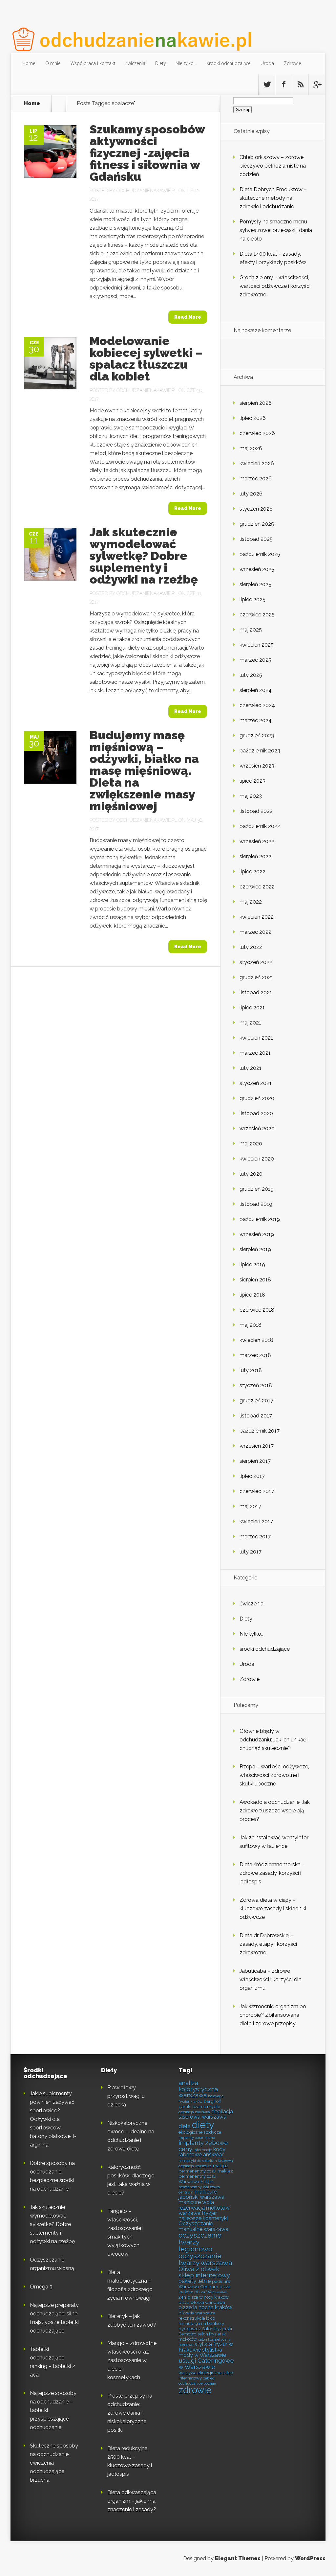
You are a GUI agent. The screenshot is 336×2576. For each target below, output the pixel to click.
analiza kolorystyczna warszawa (198, 2089)
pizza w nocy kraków (208, 2297)
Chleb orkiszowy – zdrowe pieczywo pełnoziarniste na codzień (273, 166)
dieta (185, 2126)
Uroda (267, 63)
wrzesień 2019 (257, 1234)
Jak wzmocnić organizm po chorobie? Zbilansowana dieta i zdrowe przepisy (273, 2015)
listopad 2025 (256, 539)
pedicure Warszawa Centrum (204, 2284)
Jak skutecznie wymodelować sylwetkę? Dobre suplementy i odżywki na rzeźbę (144, 556)
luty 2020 (251, 1174)
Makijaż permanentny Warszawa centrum (199, 2187)
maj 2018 (251, 1325)
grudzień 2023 (257, 736)
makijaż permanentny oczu (203, 2168)
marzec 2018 (255, 1355)
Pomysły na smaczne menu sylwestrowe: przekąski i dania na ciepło (276, 230)
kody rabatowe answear (202, 2152)
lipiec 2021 (252, 1008)
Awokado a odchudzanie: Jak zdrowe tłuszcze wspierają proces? (275, 1811)
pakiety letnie (195, 2281)
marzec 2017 (255, 1537)
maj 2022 (251, 902)
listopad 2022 (256, 811)
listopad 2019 (256, 1204)
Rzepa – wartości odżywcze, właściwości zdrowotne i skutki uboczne (274, 1775)
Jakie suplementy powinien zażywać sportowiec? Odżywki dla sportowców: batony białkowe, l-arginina (53, 2119)
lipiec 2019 (252, 1265)
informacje (203, 2150)
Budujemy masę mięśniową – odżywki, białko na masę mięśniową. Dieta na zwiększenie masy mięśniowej (144, 770)
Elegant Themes (238, 2558)
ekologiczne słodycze (200, 2132)
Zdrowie (293, 63)
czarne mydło (206, 2106)
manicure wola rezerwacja (196, 2205)
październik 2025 (260, 554)
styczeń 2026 (256, 509)
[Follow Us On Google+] (317, 84)
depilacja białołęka (194, 2112)
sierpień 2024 (256, 690)
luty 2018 (251, 1370)
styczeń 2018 (256, 1385)
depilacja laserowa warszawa (206, 2114)
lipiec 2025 (252, 599)
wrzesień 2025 (257, 569)
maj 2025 (251, 630)
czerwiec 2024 (257, 705)
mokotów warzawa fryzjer (204, 2210)
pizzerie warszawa (197, 2313)
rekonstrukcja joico (197, 2318)
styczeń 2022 (256, 962)
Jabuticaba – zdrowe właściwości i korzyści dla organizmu (271, 1979)
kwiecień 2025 (257, 645)
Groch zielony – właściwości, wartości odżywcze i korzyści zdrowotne (275, 286)
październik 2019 (260, 1219)
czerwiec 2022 (257, 887)
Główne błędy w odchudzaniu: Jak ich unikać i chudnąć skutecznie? (274, 1740)
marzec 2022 (255, 932)
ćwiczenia (135, 63)
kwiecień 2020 (257, 1159)
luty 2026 (251, 494)
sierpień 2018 (255, 1280)
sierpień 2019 (255, 1249)
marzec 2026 (256, 479)
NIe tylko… (186, 63)
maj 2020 (251, 1144)
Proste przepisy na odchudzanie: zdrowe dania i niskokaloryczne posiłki (130, 2413)
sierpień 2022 (255, 856)
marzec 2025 (255, 660)
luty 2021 (251, 1068)
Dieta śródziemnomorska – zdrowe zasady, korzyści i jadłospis (272, 1873)
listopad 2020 (256, 1113)
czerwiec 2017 (257, 1491)
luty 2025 (251, 675)
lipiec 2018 (252, 1295)
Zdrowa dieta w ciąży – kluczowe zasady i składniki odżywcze (273, 1909)
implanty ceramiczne (197, 2138)
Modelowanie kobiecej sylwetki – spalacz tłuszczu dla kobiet (146, 358)
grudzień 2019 (257, 1189)
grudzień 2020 (257, 1098)
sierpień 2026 (256, 403)
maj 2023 (251, 796)
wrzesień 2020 (257, 1128)
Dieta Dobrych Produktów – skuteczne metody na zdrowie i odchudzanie (273, 198)
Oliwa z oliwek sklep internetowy (204, 2272)
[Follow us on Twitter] (267, 84)
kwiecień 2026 (257, 463)
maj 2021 (250, 1023)
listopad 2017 (256, 1416)
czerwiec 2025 (257, 615)
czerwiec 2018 (257, 1310)
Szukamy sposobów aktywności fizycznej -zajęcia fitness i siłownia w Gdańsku (147, 153)
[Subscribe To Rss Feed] (300, 84)
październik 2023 (260, 751)
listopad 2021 (256, 992)
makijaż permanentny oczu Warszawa (206, 2176)
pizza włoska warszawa (202, 2302)
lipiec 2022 (252, 872)
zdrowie (195, 2390)
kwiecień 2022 (257, 917)
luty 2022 (251, 947)
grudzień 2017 (256, 1401)
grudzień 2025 (257, 524)
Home (29, 63)
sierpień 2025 (255, 584)
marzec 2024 (256, 720)
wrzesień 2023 (257, 766)
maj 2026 (251, 448)
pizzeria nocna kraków (205, 2307)
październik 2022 (260, 826)
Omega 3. (42, 2287)
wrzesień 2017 (257, 1446)
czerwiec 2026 (257, 433)
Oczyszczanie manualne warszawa (203, 2226)
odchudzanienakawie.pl (147, 191)
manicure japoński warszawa (201, 2194)
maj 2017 (250, 1506)
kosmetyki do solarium (198, 2161)
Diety (160, 63)
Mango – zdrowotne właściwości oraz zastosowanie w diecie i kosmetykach (132, 2360)
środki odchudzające (229, 63)
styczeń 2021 (256, 1083)
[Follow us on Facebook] (283, 84)
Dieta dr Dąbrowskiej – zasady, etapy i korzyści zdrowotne (268, 1944)
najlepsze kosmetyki (203, 2218)
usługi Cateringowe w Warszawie (206, 2364)
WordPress (310, 2558)
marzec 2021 (255, 1053)
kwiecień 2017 (256, 1521)
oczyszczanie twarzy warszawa (205, 2259)
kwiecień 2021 (256, 1038)
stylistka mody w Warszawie (202, 2352)
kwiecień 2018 (256, 1340)
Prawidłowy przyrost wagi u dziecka (126, 2096)
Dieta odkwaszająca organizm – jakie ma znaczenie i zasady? (132, 2501)
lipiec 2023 (252, 781)
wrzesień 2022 (257, 841)
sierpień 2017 (255, 1461)
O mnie (53, 63)
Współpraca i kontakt (93, 63)
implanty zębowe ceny (203, 2146)
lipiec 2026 (253, 418)
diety (203, 2125)
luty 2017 (251, 1552)
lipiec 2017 (252, 1476)
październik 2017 (260, 1431)
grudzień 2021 (256, 977)
